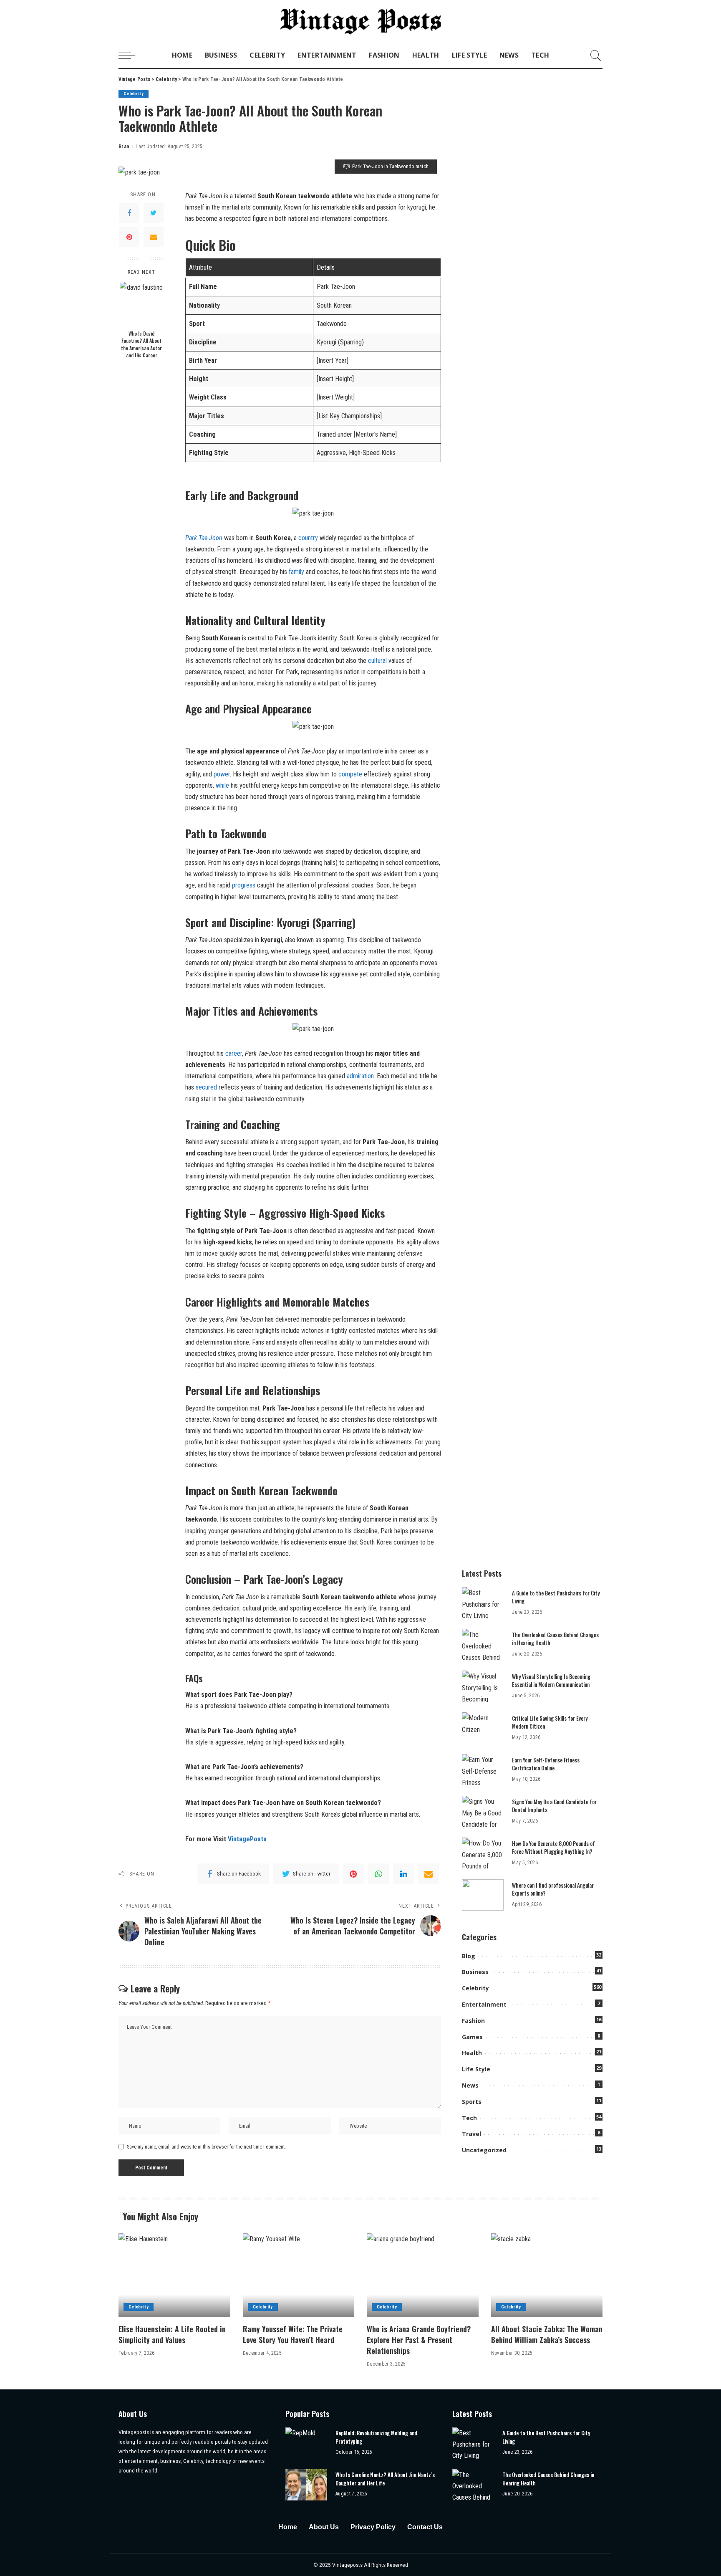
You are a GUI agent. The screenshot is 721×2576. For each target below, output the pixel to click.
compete (351, 774)
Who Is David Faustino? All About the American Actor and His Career (141, 344)
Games (472, 2037)
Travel (471, 2134)
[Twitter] (154, 213)
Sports (472, 2102)
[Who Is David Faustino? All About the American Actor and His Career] (142, 304)
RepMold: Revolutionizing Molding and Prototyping (376, 2437)
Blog (469, 1956)
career (234, 1053)
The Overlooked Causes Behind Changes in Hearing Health (555, 1639)
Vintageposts (348, 2565)
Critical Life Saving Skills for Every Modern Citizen (550, 1722)
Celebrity (134, 94)
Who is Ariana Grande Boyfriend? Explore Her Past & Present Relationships (419, 2340)
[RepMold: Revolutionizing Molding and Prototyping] (306, 2443)
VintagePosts (247, 1839)
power (222, 774)
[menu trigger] (131, 56)
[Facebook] (129, 213)
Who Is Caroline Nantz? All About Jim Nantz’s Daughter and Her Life (385, 2479)
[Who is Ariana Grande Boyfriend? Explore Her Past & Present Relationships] (423, 2275)
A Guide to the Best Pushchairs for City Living (556, 1597)
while (223, 785)
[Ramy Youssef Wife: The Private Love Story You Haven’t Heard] (299, 2275)
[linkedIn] (403, 1874)
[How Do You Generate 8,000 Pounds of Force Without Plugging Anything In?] (483, 1853)
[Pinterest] (129, 237)
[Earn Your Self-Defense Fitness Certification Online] (483, 1770)
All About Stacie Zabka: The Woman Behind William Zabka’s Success (547, 2334)
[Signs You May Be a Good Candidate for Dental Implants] (483, 1811)
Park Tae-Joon (204, 538)
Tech (469, 2118)
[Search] (596, 56)
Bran (124, 147)
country (309, 538)
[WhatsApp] (378, 1874)
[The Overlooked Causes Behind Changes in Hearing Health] (483, 1644)
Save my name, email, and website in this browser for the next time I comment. (206, 2147)
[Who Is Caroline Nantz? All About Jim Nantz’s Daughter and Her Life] (306, 2485)
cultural (378, 661)
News (470, 2085)
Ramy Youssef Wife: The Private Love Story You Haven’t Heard (293, 2334)
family (297, 572)
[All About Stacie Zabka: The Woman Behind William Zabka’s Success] (547, 2275)
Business (475, 1972)
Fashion (473, 2021)
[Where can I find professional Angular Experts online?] (483, 1895)
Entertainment (484, 2004)
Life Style (476, 2069)
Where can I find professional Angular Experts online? (553, 1889)
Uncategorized (484, 2150)
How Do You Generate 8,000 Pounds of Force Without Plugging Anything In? (553, 1848)
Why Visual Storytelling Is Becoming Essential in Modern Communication (551, 1681)
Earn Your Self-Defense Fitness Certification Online (546, 1764)
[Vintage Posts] (361, 21)
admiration (360, 1076)
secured (207, 1087)
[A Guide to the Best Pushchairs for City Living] (483, 1603)
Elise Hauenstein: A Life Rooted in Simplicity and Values (172, 2334)
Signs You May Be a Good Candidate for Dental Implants (554, 1806)
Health (472, 2053)
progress (244, 885)
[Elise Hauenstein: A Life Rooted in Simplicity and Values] (174, 2275)
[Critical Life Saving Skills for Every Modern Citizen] (483, 1728)
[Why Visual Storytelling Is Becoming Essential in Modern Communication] (483, 1686)
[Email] (154, 237)
